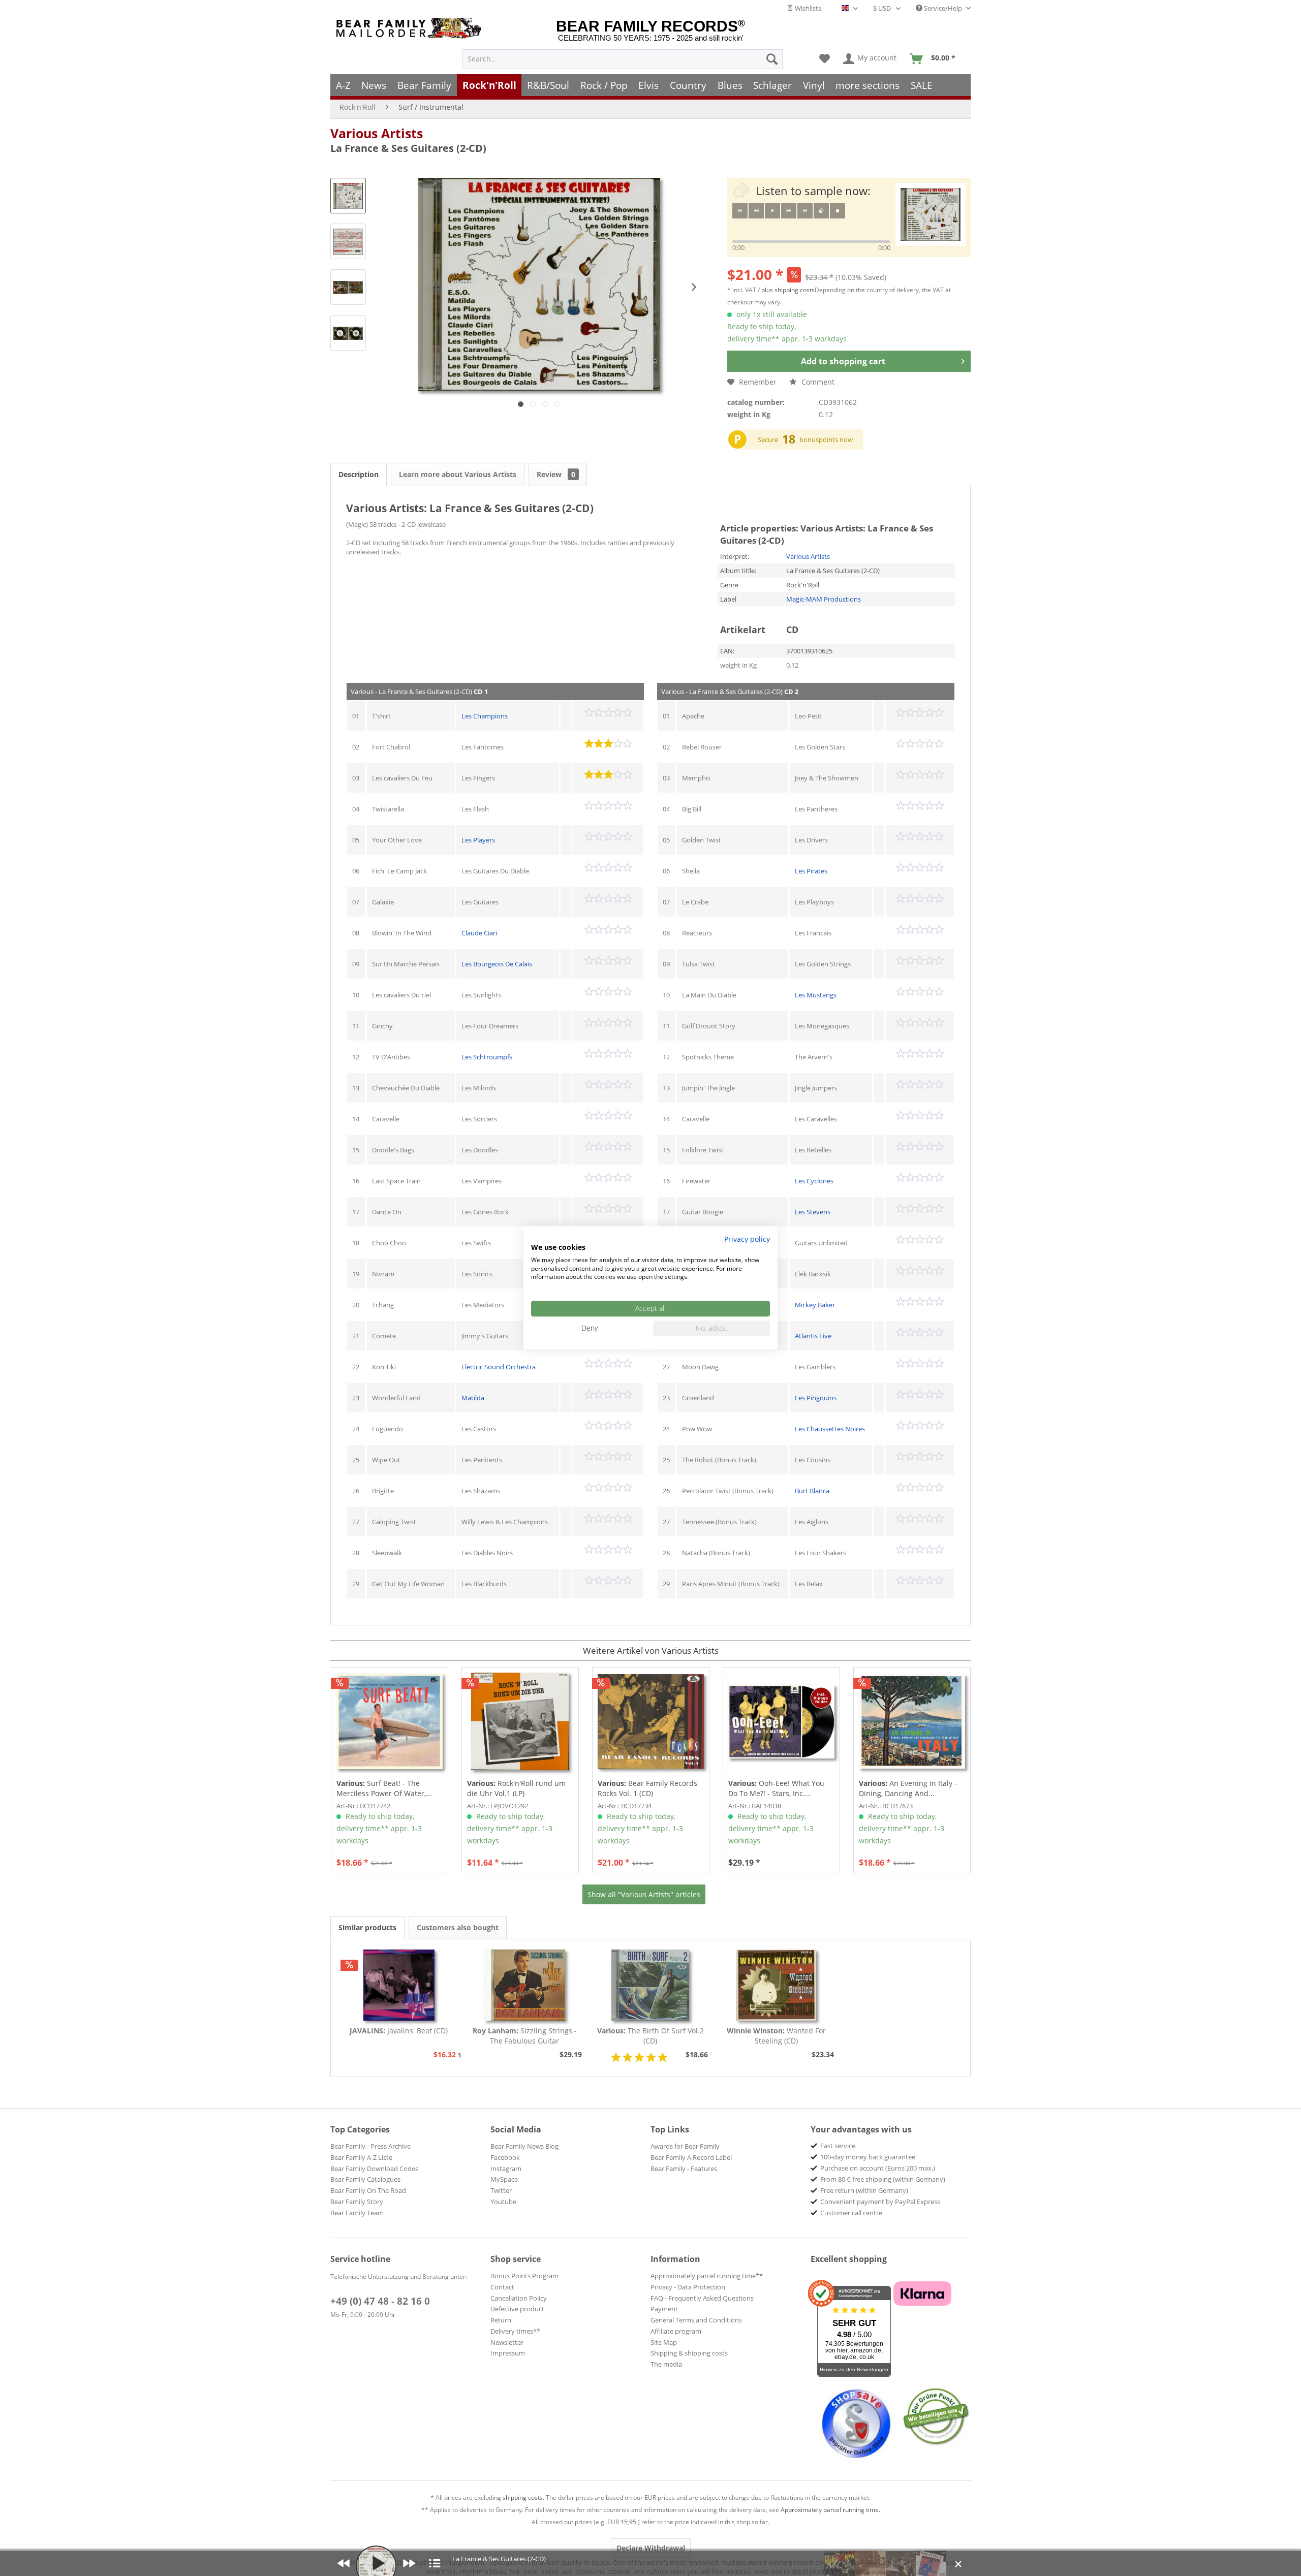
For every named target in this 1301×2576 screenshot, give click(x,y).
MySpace (504, 2179)
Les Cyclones (814, 1181)
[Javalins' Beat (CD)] (399, 1985)
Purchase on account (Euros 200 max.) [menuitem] (878, 2168)
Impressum (508, 2353)
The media (666, 2364)
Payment (664, 2309)
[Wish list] (825, 59)
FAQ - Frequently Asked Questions (702, 2298)
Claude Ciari (479, 933)
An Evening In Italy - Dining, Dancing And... (908, 1788)
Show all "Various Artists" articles (644, 1894)
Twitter (501, 2190)
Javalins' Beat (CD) (399, 2031)
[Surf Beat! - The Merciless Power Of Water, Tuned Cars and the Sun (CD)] (390, 1721)
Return (501, 2320)
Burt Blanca (812, 1491)
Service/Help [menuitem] (943, 8)
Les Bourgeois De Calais (497, 964)
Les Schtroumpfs (487, 1057)
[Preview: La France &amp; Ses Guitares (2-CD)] (348, 196)
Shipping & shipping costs (689, 2353)
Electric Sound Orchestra (499, 1367)
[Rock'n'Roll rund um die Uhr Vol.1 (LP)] (520, 1721)
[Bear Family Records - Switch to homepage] (411, 28)
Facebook (505, 2157)
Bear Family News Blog (524, 2146)
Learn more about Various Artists (458, 474)
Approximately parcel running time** (707, 2276)
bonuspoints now (826, 439)
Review (556, 474)
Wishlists (807, 8)
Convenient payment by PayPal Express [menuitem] (880, 2202)
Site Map (664, 2342)
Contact (502, 2287)
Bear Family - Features (684, 2169)
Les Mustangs (816, 995)
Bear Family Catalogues (365, 2179)
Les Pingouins (816, 1398)
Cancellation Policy (519, 2298)
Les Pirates (811, 871)
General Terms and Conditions (696, 2320)
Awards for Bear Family (685, 2146)
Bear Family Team (357, 2213)
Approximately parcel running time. (830, 2510)
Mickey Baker (815, 1305)
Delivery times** (515, 2331)
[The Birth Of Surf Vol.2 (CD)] (650, 1985)
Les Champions (485, 716)
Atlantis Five (813, 1336)
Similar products (367, 1927)
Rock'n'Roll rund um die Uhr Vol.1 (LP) (516, 1788)
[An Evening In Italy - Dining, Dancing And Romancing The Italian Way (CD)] (912, 1721)
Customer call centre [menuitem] (851, 2213)
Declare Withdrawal (651, 2548)
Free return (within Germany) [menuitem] (864, 2190)
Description (359, 474)
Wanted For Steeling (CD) (776, 2036)
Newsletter (507, 2342)
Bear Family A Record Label (691, 2157)
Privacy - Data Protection (688, 2287)
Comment (817, 382)
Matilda (473, 1398)
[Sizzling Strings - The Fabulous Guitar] (525, 1985)
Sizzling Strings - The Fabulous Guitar (525, 2036)
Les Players (478, 840)
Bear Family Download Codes (374, 2169)
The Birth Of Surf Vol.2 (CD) (650, 2036)
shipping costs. (523, 2498)
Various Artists (377, 133)
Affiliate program (676, 2331)
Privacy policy (747, 1239)
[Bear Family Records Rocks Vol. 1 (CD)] (651, 1721)
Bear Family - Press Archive (370, 2146)
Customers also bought (458, 1927)
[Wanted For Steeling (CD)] (777, 1985)
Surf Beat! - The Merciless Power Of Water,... (384, 1788)
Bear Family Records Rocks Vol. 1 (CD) (647, 1788)
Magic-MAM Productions (824, 599)
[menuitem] (623, 59)
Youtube (503, 2202)
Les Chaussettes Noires (830, 1429)
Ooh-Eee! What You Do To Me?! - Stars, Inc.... (776, 1788)
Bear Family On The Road (368, 2190)
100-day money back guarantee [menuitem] (868, 2157)
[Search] (772, 59)
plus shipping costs (788, 290)
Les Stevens (813, 1212)
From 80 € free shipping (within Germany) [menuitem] (883, 2179)
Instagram (506, 2169)
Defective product (517, 2309)
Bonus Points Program (524, 2276)
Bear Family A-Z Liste (361, 2157)
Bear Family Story (357, 2202)
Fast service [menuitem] (838, 2146)
